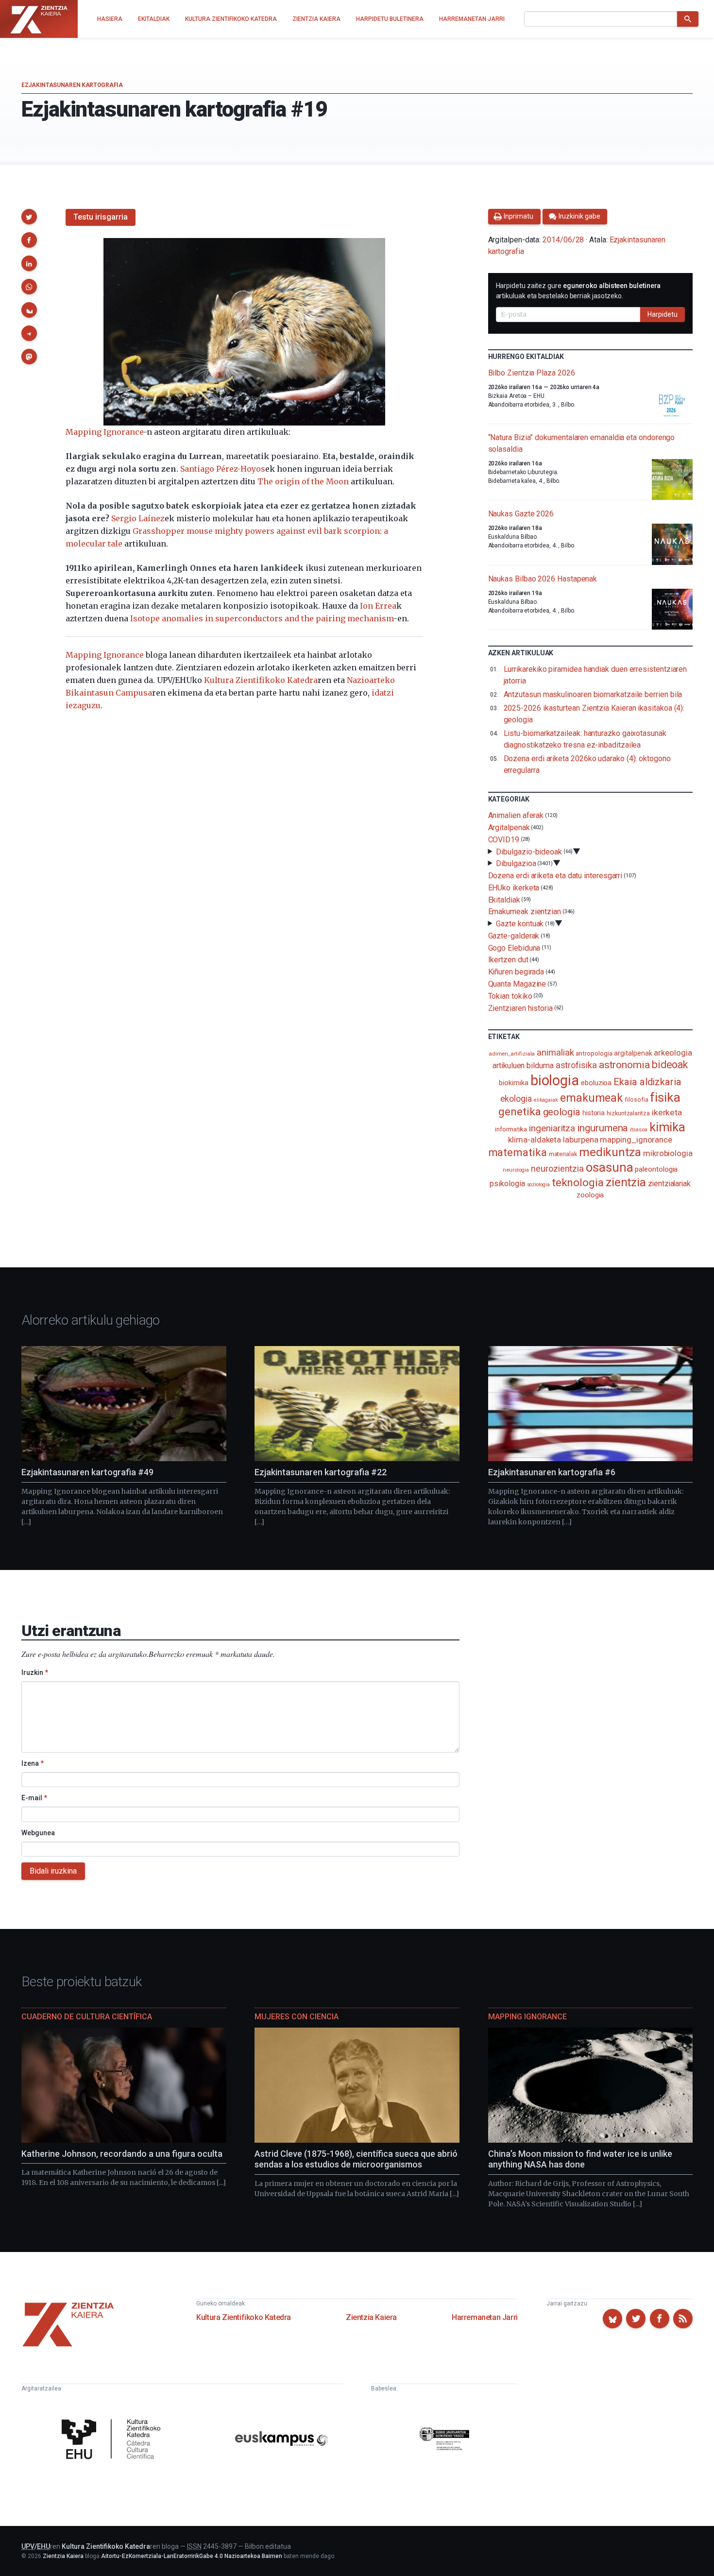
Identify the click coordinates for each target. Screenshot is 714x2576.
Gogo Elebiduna (514, 947)
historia (594, 1113)
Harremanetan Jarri (485, 2317)
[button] (29, 217)
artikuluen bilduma (523, 1066)
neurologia (516, 1170)
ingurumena (603, 1128)
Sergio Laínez (138, 518)
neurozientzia (557, 1169)
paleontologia (656, 1169)
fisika (665, 1097)
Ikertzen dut (508, 960)
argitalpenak (633, 1053)
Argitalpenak (509, 827)
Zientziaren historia (520, 1008)
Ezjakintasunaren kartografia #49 (87, 1472)
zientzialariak (669, 1184)
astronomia (624, 1065)
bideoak (670, 1065)
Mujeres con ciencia (297, 2017)
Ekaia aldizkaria (647, 1082)
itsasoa (638, 1129)
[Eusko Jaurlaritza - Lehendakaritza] (444, 2440)
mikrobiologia (668, 1153)
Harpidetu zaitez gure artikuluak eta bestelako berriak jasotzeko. (578, 291)
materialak (563, 1154)
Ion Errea (378, 606)
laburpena (580, 1140)
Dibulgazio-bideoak (529, 851)
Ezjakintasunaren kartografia (72, 85)
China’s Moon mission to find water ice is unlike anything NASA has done (580, 2159)
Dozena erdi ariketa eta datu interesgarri (555, 876)
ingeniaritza (552, 1128)
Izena (33, 1763)
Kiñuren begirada (516, 972)
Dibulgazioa (516, 863)
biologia (555, 1080)
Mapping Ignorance (104, 432)
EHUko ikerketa (514, 888)
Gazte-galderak (514, 936)
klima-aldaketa (535, 1140)
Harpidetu (663, 314)
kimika (668, 1127)
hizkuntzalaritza (628, 1113)
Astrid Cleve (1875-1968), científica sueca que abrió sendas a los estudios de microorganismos (356, 2159)
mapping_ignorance (636, 1140)
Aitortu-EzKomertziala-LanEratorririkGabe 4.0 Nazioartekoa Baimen (192, 2556)
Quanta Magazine (517, 984)
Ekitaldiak (504, 899)
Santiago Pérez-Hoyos (223, 469)
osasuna (609, 1167)
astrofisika (576, 1065)
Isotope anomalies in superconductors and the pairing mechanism (262, 618)
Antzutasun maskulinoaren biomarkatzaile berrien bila (593, 694)
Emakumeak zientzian (525, 912)
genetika (519, 1112)
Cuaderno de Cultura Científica (87, 2017)
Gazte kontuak (520, 924)
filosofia (636, 1100)
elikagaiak (546, 1100)
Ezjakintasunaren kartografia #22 (321, 1472)
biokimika (513, 1083)
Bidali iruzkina (53, 1871)
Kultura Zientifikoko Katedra (261, 680)
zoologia (590, 1195)
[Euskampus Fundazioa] (281, 2440)
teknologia (578, 1183)
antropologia (594, 1053)
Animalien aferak (516, 815)
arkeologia (673, 1053)
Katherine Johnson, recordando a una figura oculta (122, 2154)
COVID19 (504, 840)
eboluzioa (596, 1083)
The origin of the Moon (303, 481)
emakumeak (591, 1098)
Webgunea (38, 1833)
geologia (562, 1112)
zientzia (626, 1182)
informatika (511, 1129)
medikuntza (610, 1152)
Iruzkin (35, 1672)
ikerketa (667, 1112)
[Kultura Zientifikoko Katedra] (114, 2440)
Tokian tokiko (510, 996)
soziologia (538, 1185)
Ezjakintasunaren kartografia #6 (552, 1472)
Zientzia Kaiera (371, 2317)
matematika (518, 1152)
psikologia (507, 1184)
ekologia (516, 1099)
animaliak (555, 1052)
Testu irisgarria (101, 217)
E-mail (34, 1798)
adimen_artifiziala (512, 1054)
